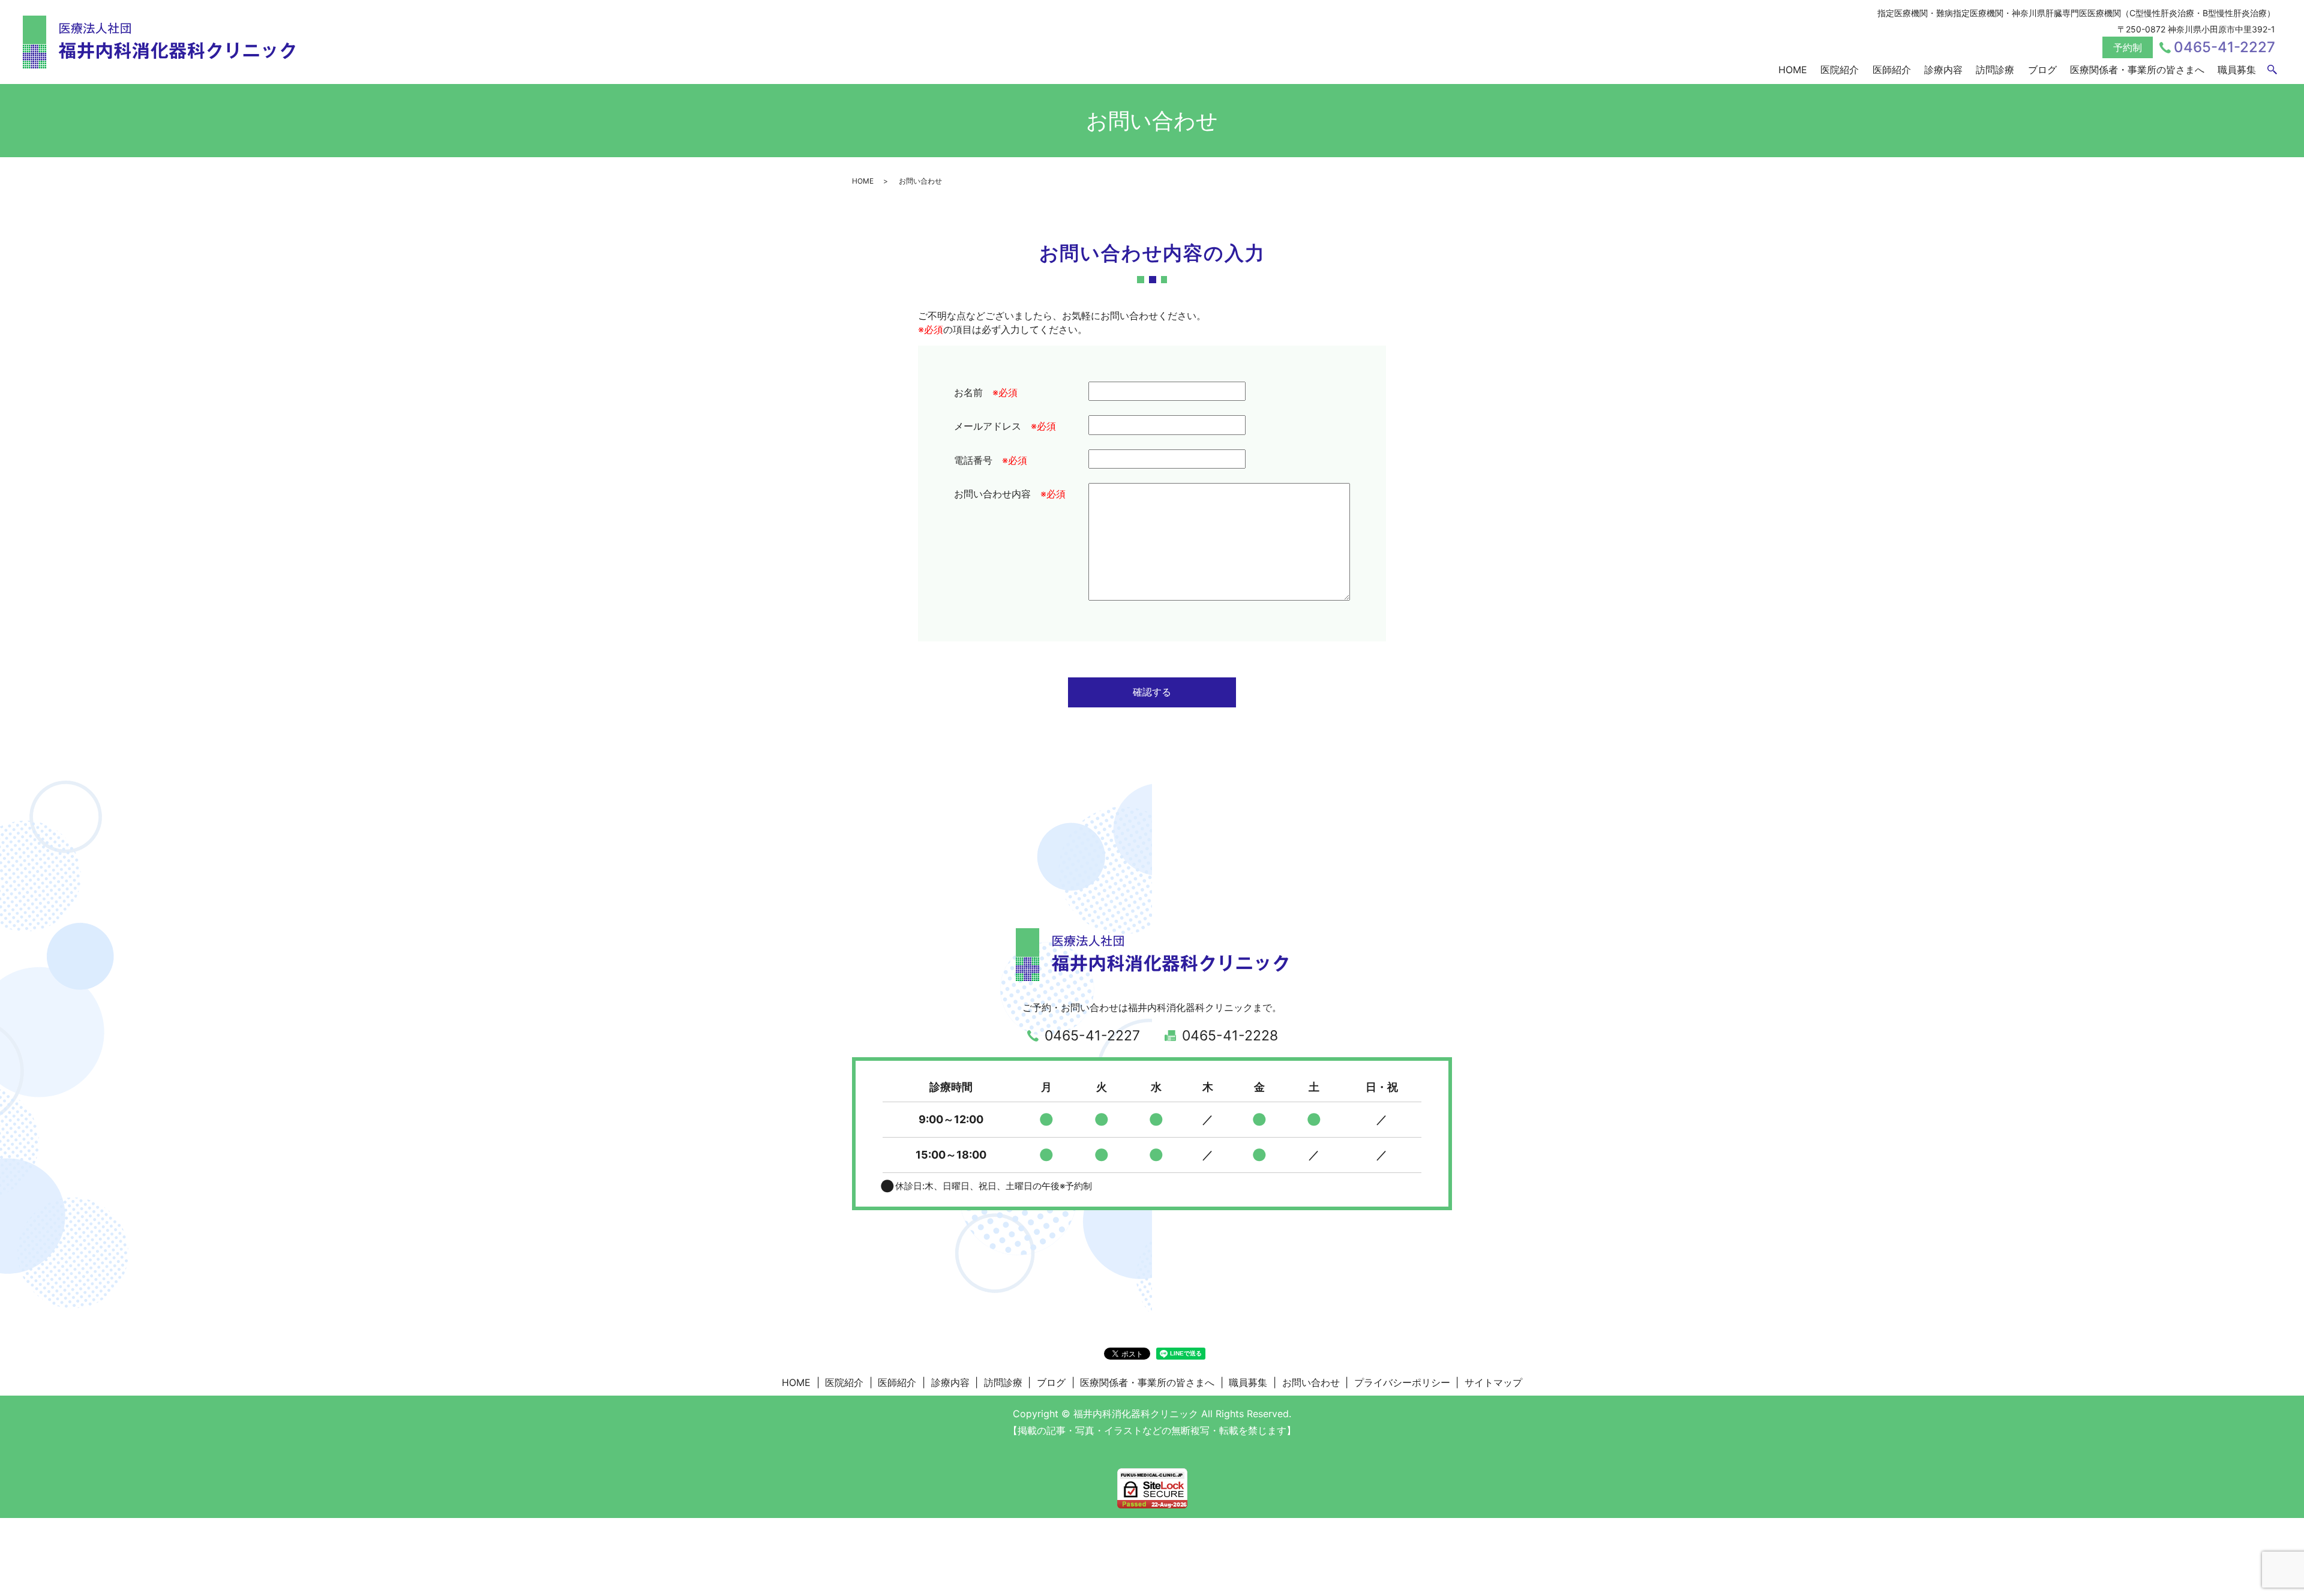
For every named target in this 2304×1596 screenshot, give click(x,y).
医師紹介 (1892, 70)
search (2272, 70)
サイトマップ (1493, 1382)
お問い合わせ (1311, 1382)
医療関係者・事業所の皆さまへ (2137, 70)
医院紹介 (1840, 70)
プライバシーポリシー (1402, 1382)
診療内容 (1943, 70)
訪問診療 (1995, 70)
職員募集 (2237, 70)
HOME (1793, 70)
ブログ (2042, 70)
